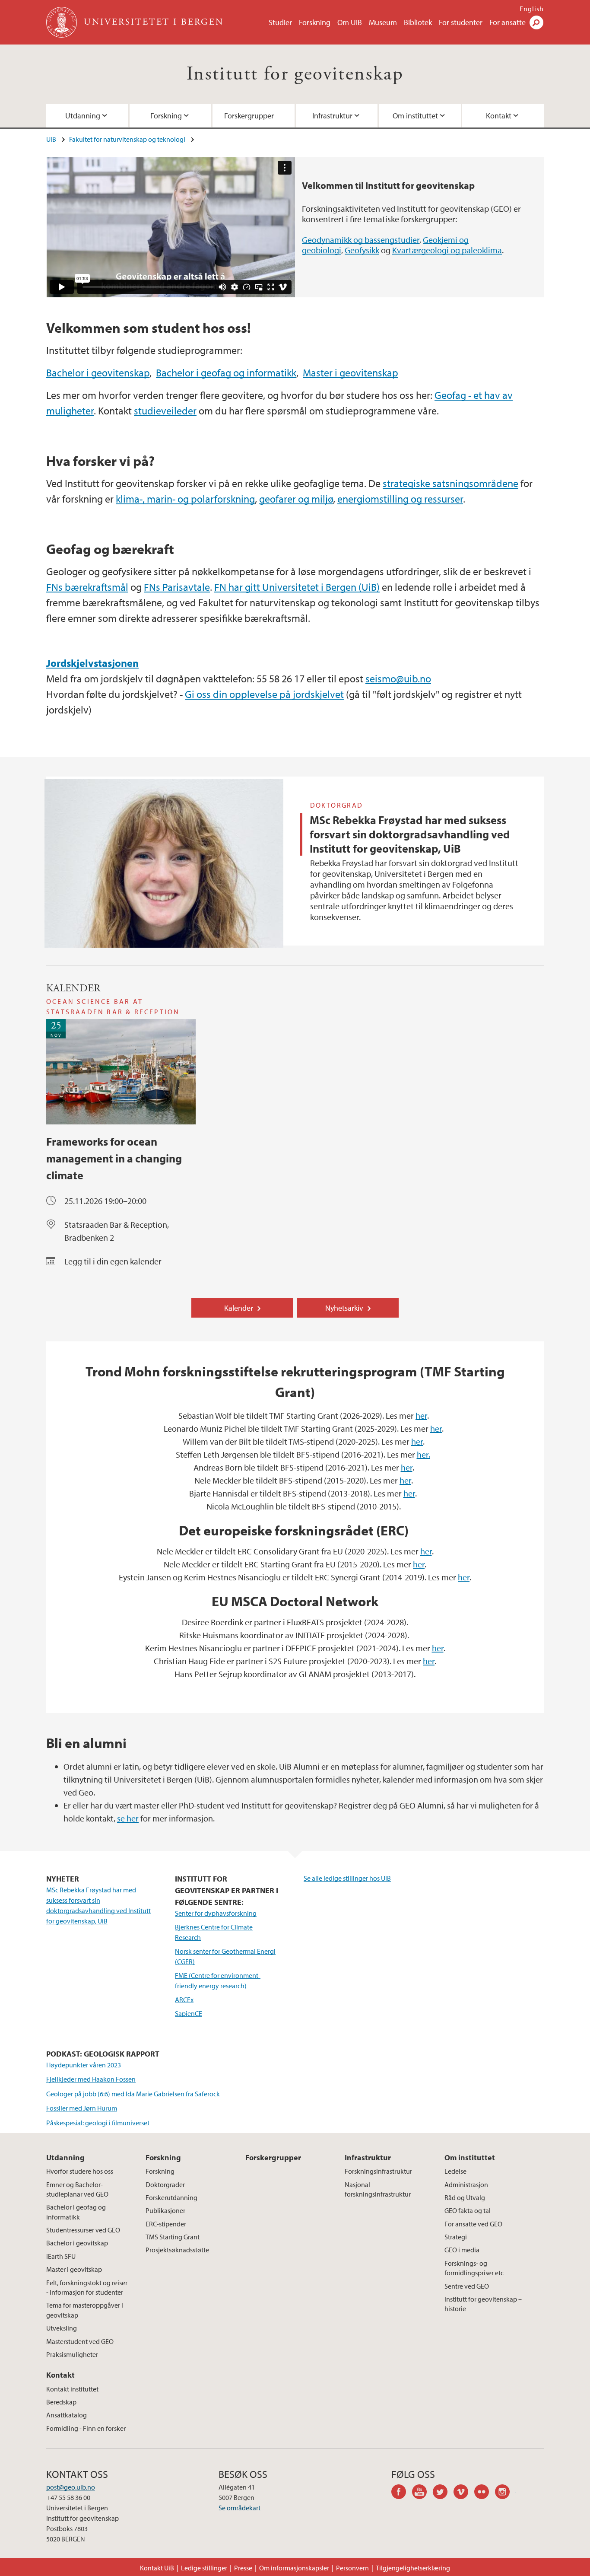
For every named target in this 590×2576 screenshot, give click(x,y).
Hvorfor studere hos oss (80, 2171)
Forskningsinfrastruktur (378, 2171)
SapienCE (189, 2013)
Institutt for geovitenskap (295, 74)
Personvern (352, 2568)
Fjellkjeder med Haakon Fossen (91, 2079)
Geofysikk (362, 250)
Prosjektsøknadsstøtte (177, 2250)
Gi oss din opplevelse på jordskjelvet (264, 694)
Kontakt (499, 116)
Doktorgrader (165, 2184)
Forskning (315, 22)
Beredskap (61, 2402)
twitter (443, 2493)
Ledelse (455, 2171)
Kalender (239, 1308)
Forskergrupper (249, 116)
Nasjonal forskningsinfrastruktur (378, 2189)
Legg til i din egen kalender (113, 1261)
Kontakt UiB (157, 2568)
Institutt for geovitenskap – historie (483, 2304)
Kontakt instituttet (72, 2389)
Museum (383, 22)
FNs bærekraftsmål (87, 587)
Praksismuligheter (72, 2354)
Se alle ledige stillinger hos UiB (347, 1878)
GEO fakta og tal (468, 2210)
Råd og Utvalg (465, 2197)
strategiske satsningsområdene (450, 483)
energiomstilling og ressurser (400, 499)
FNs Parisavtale (177, 587)
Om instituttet (415, 116)
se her (128, 1818)
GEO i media (462, 2250)
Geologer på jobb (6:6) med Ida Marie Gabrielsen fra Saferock (133, 2094)
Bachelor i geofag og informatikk (226, 373)
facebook (402, 2493)
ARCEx (184, 2000)
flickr (485, 2493)
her (421, 1415)
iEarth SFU (61, 2256)
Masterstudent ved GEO (80, 2341)
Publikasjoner (165, 2210)
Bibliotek (418, 22)
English (532, 9)
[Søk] (536, 22)
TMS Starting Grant (173, 2237)
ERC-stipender (166, 2224)
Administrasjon (466, 2184)
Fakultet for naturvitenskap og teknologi (127, 139)
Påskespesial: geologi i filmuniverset (98, 2123)
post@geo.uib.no (71, 2487)
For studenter (461, 22)
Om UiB (350, 22)
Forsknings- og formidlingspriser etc (474, 2268)
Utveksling (62, 2328)
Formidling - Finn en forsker (86, 2428)
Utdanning (83, 116)
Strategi (456, 2237)
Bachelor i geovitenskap (98, 373)
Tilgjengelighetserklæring (413, 2568)
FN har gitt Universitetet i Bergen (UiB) (297, 587)
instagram (505, 2493)
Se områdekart (239, 2508)
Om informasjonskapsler (294, 2568)
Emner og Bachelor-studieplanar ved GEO (77, 2189)
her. (423, 1454)
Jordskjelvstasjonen (92, 663)
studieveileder (165, 411)
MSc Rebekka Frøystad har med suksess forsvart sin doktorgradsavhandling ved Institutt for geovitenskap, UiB (410, 834)
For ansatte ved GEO (473, 2224)
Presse (243, 2568)
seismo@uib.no (398, 678)
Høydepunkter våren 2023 (84, 2065)
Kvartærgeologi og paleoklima (447, 250)
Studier (280, 22)
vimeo (464, 2493)
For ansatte (508, 22)
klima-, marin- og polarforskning (185, 499)
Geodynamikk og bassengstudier (361, 240)
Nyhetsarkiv (344, 1308)
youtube (422, 2493)
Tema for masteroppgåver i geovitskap (85, 2310)
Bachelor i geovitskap (77, 2243)
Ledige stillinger (204, 2568)
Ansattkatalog (67, 2415)
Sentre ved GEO (467, 2286)
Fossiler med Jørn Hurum (82, 2108)
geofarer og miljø (296, 499)
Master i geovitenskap (351, 373)
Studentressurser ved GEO (83, 2230)
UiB (51, 139)
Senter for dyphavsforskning (216, 1913)
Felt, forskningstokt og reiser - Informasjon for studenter (87, 2287)
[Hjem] (62, 22)
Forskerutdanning (171, 2197)
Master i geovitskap (74, 2269)
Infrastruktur (332, 116)
